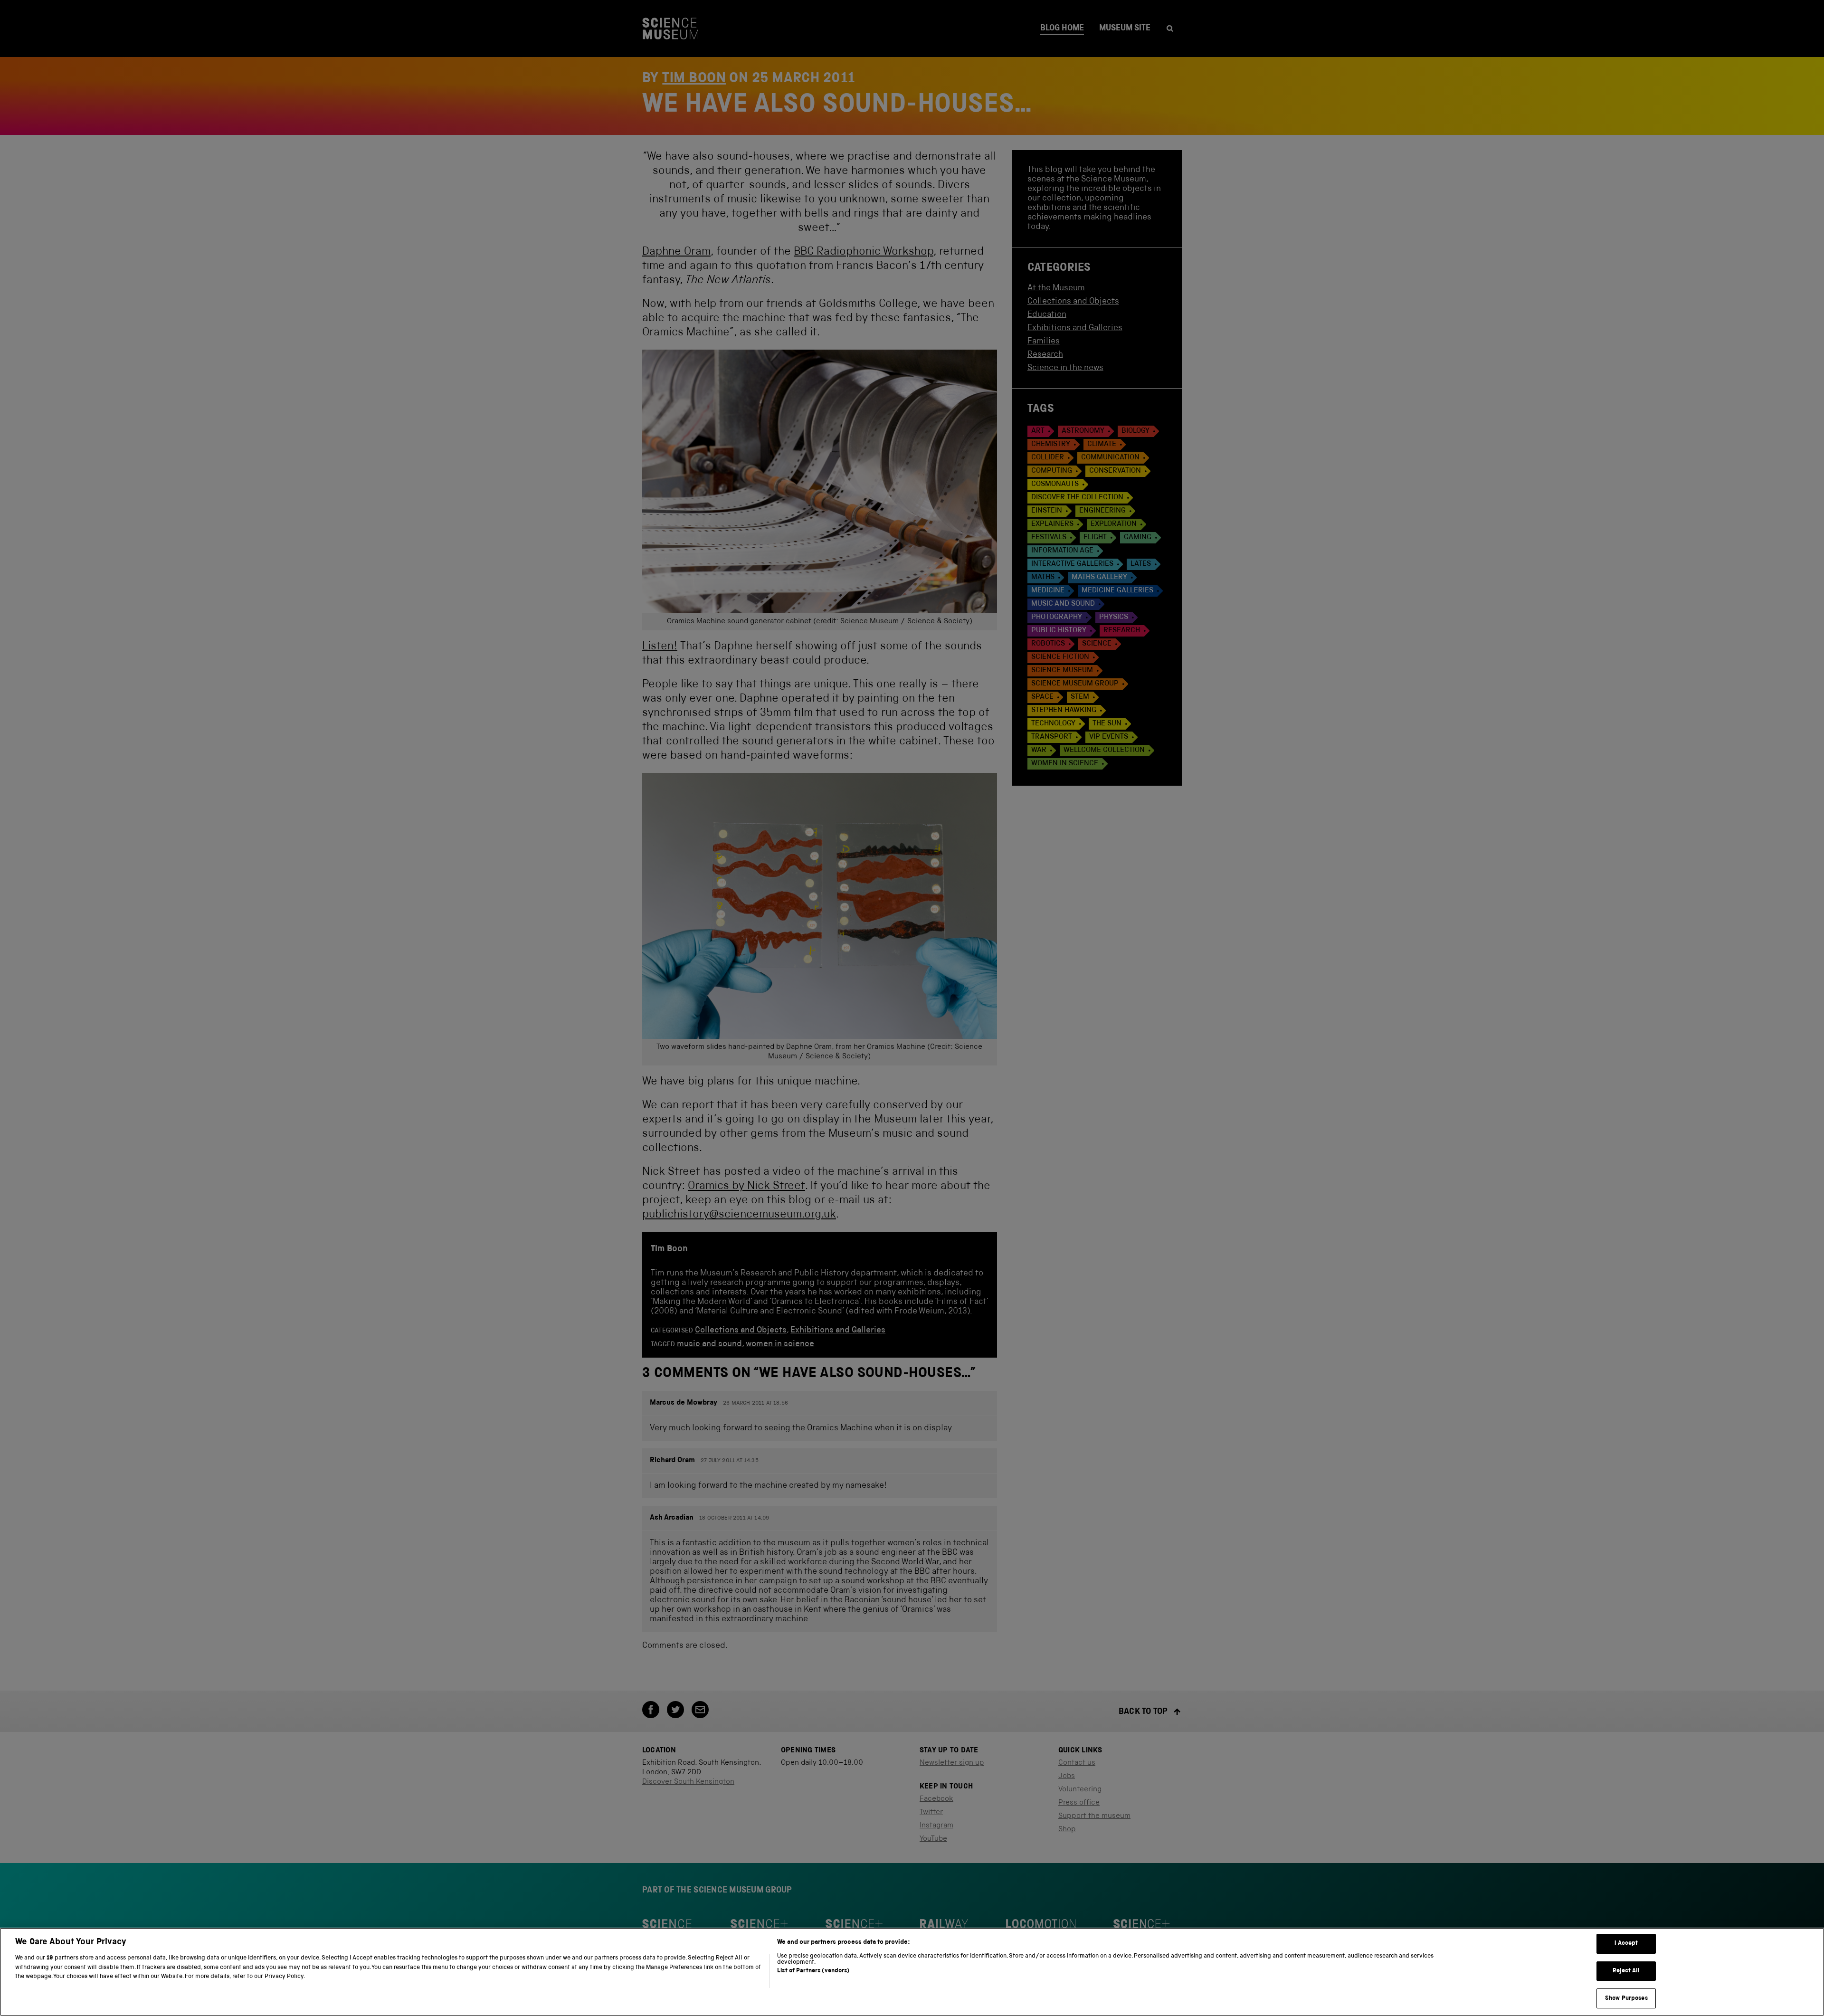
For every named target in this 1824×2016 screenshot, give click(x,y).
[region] (912, 1972)
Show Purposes (1626, 1998)
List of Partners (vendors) (813, 1971)
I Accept (1626, 1944)
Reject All (1626, 1971)
